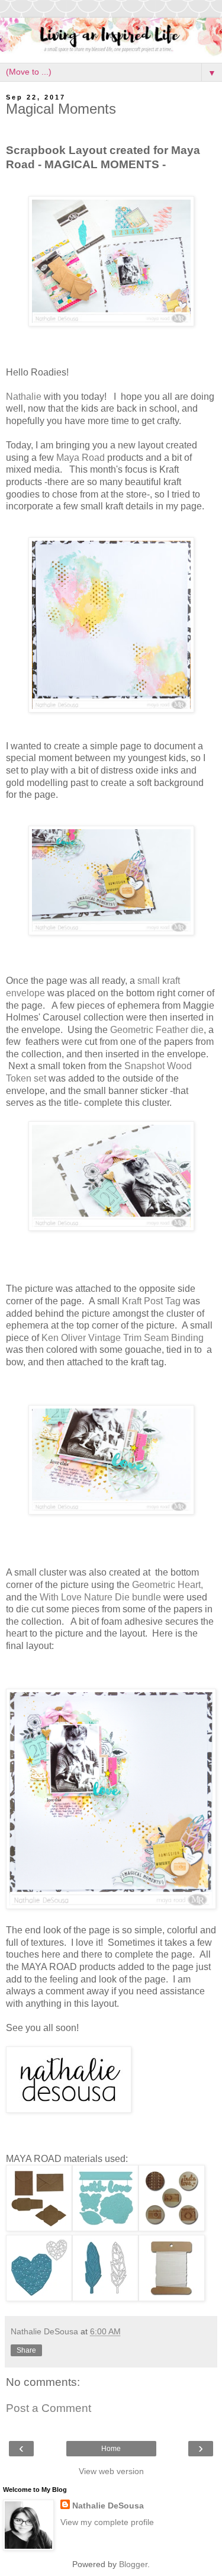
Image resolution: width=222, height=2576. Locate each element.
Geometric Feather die (157, 1030)
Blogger (133, 2564)
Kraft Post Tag (152, 1301)
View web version (111, 2471)
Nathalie (24, 397)
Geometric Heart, (168, 1585)
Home (111, 2449)
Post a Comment (49, 2408)
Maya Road (81, 458)
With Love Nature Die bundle (102, 1597)
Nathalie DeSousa (108, 2506)
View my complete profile (107, 2522)
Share (26, 2350)
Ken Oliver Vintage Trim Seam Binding (123, 1338)
